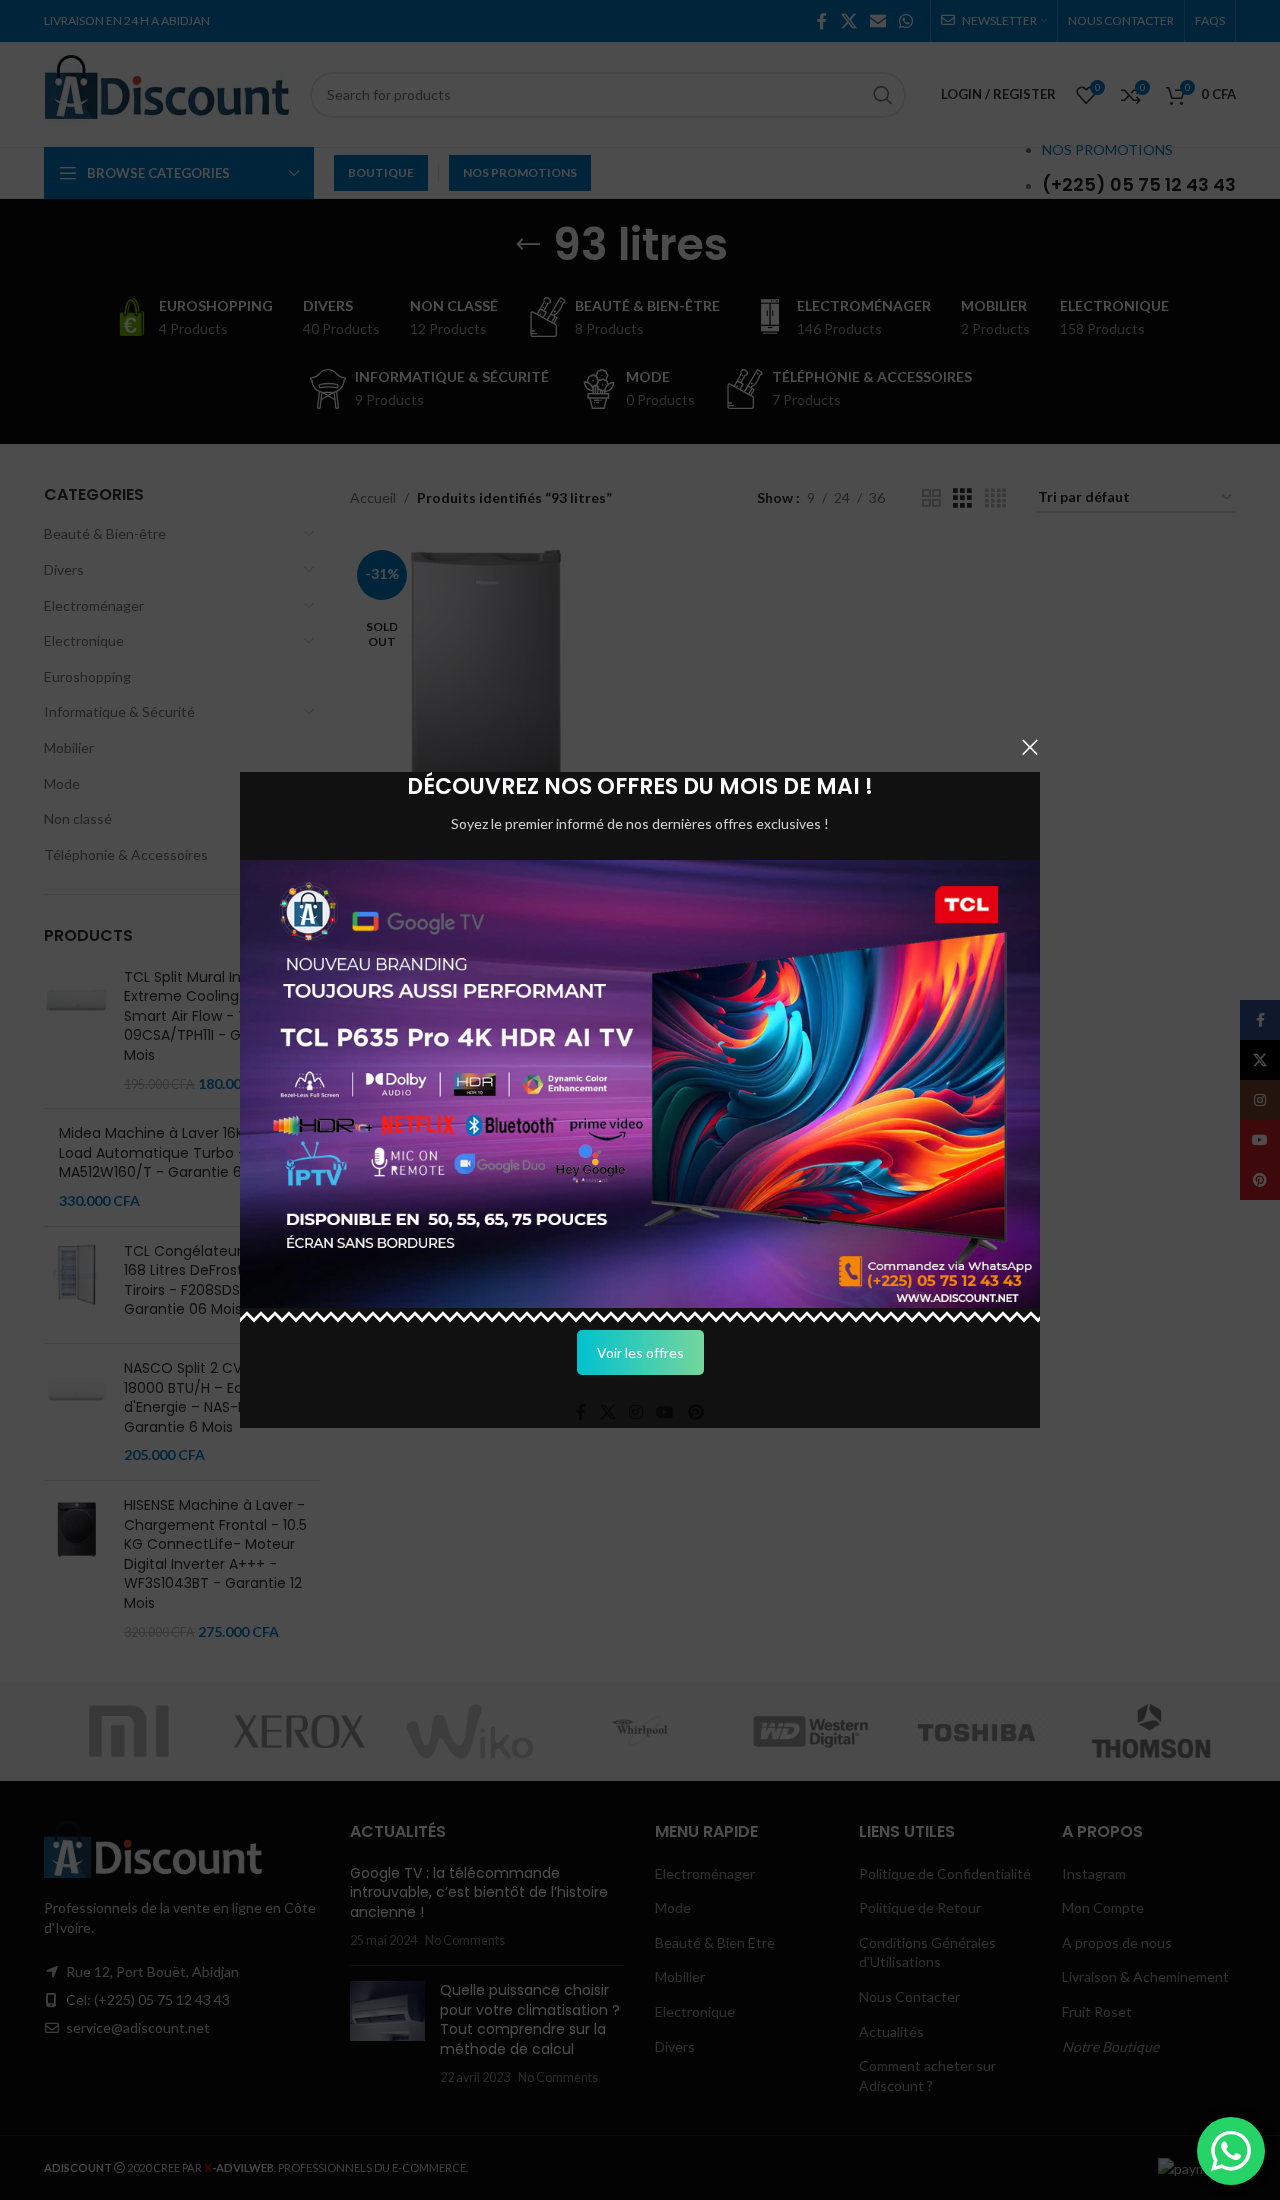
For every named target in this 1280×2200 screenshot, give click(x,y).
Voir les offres (640, 1352)
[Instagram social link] (635, 1412)
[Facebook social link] (581, 1412)
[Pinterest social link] (695, 1412)
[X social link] (607, 1412)
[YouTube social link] (665, 1412)
